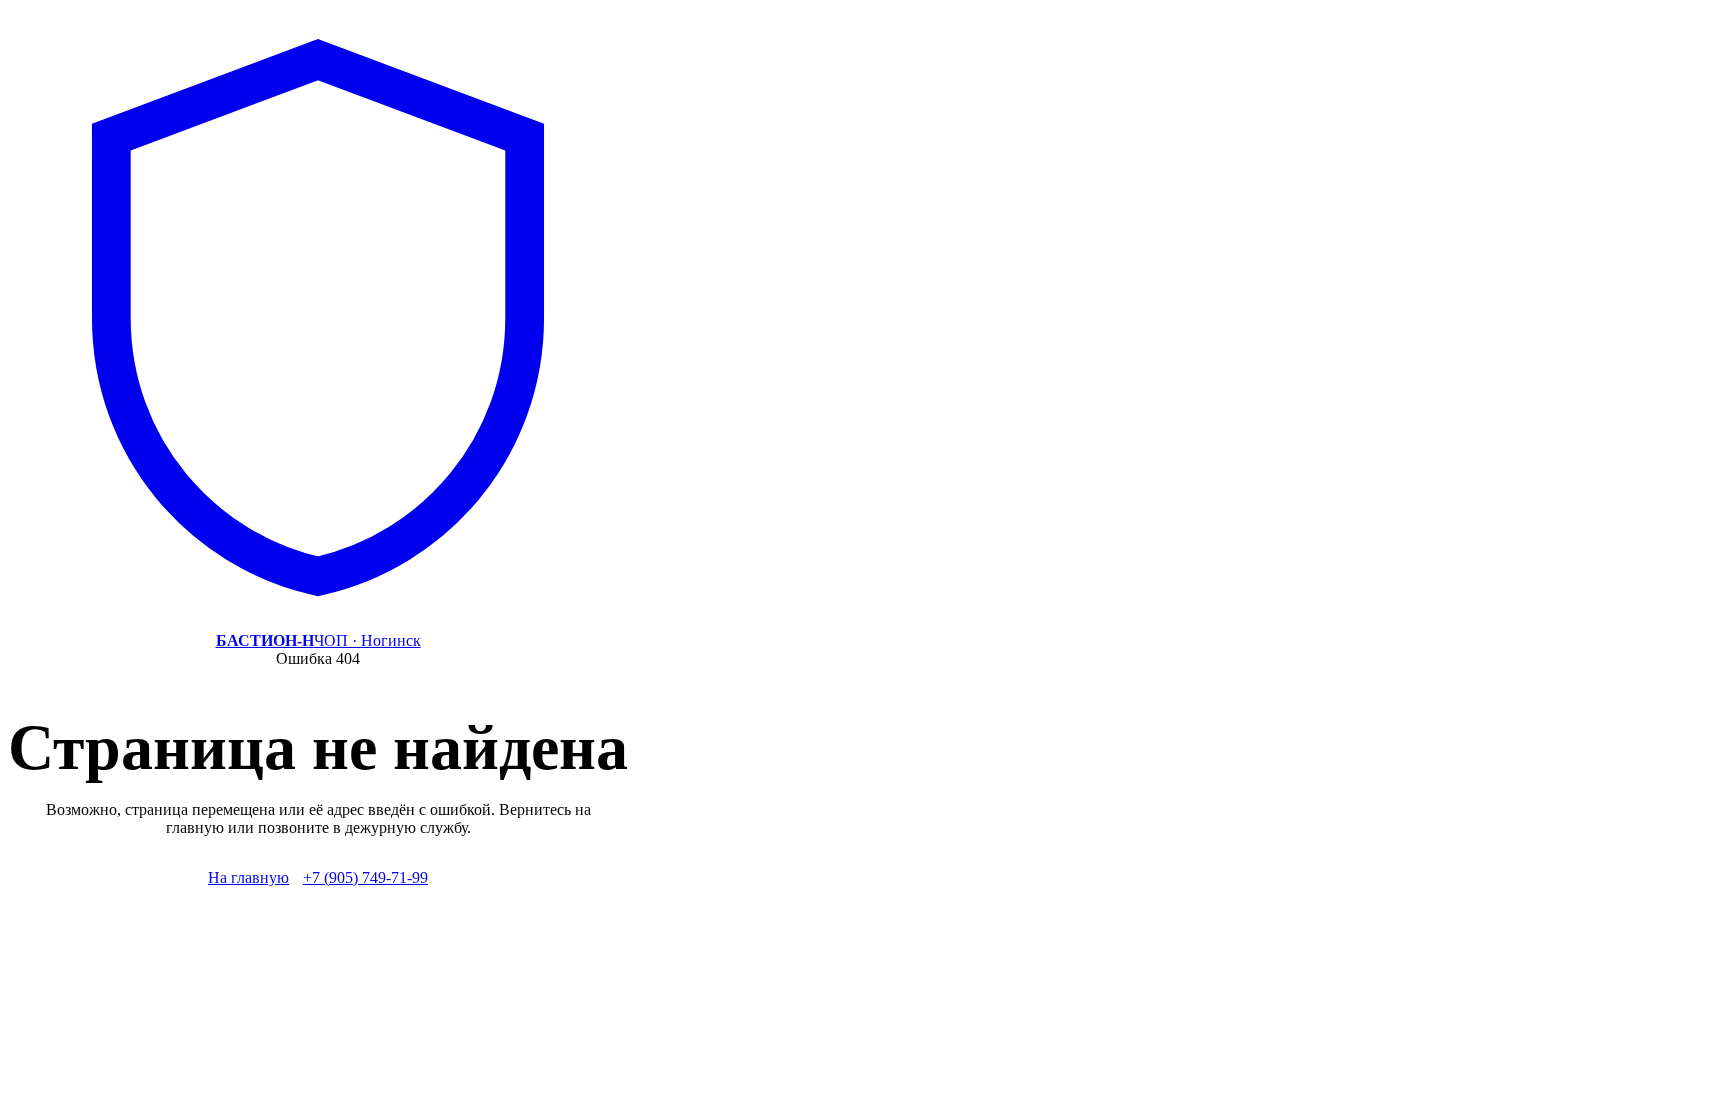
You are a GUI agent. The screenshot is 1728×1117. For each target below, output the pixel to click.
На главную (248, 877)
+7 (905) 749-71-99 (365, 877)
